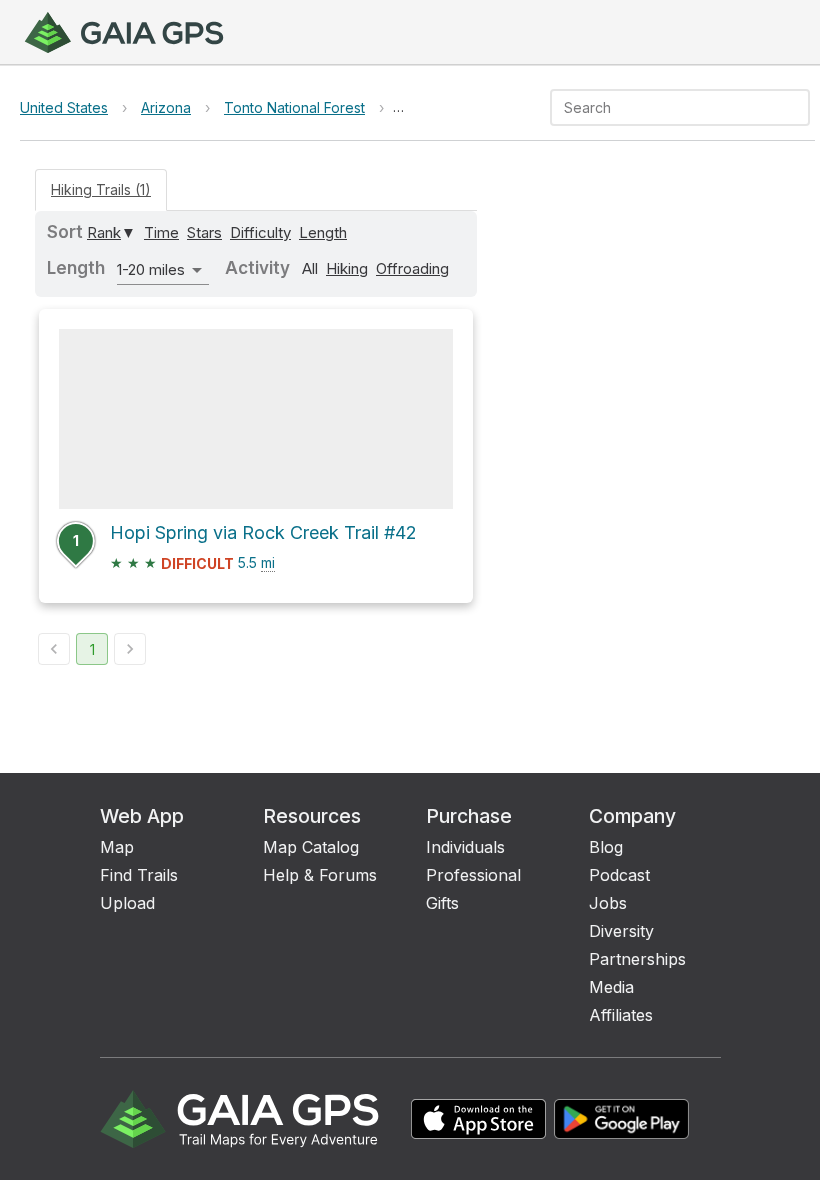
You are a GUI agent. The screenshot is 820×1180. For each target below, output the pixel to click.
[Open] (801, 109)
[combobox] (663, 107)
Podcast (619, 875)
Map (117, 847)
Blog (606, 847)
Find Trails (139, 875)
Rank (104, 232)
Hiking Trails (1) (101, 189)
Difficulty (260, 232)
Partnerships (637, 959)
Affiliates (621, 1015)
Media (611, 987)
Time (161, 232)
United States (64, 107)
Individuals (465, 847)
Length (323, 232)
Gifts (442, 903)
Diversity (621, 931)
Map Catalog (311, 847)
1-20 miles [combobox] (151, 269)
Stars (204, 232)
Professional (473, 875)
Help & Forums (320, 875)
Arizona (166, 107)
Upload (127, 903)
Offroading (412, 268)
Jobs (608, 903)
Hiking (347, 268)
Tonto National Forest (294, 107)
